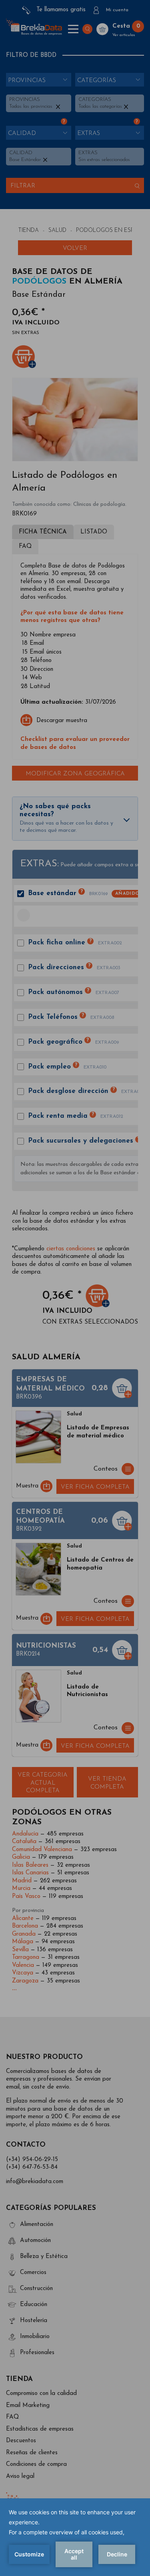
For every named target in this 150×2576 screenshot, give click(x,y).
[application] (75, 2537)
